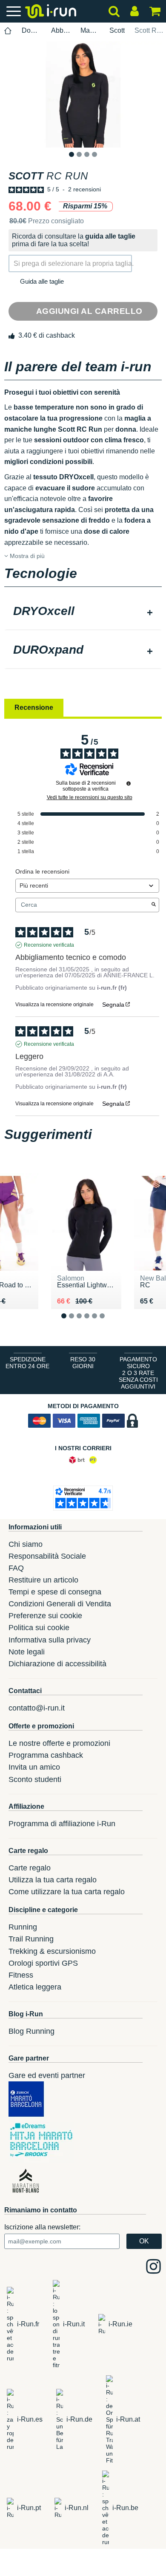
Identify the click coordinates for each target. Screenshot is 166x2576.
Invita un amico (34, 1767)
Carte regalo (30, 1868)
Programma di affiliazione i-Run (62, 1824)
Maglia (90, 30)
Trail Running (31, 1939)
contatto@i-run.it (37, 1708)
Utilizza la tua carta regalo (53, 1880)
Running (23, 1927)
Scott (117, 30)
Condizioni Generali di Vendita (60, 1604)
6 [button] (109, 1322)
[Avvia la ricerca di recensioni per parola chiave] (154, 905)
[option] (83, 94)
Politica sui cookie (39, 1628)
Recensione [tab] (34, 707)
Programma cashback (46, 1755)
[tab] (83, 612)
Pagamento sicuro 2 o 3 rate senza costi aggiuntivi (138, 1373)
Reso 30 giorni (83, 1363)
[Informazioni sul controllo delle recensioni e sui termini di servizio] (129, 783)
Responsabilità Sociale (47, 1556)
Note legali (27, 1652)
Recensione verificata (49, 945)
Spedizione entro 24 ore (27, 1363)
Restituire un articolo (43, 1580)
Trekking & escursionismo (52, 1951)
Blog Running (31, 2031)
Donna (31, 30)
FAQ (16, 1568)
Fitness (21, 1975)
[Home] (8, 31)
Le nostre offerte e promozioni (59, 1743)
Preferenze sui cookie (45, 1616)
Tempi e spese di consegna (55, 1592)
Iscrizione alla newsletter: (42, 2227)
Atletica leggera (35, 1987)
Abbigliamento (61, 30)
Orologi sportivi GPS (43, 1963)
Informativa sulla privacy (50, 1640)
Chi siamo (26, 1544)
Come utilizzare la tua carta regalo (67, 1892)
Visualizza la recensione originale (54, 1005)
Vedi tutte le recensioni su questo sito (90, 797)
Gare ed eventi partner (47, 2075)
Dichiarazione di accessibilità (57, 1664)
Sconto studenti (35, 1779)
